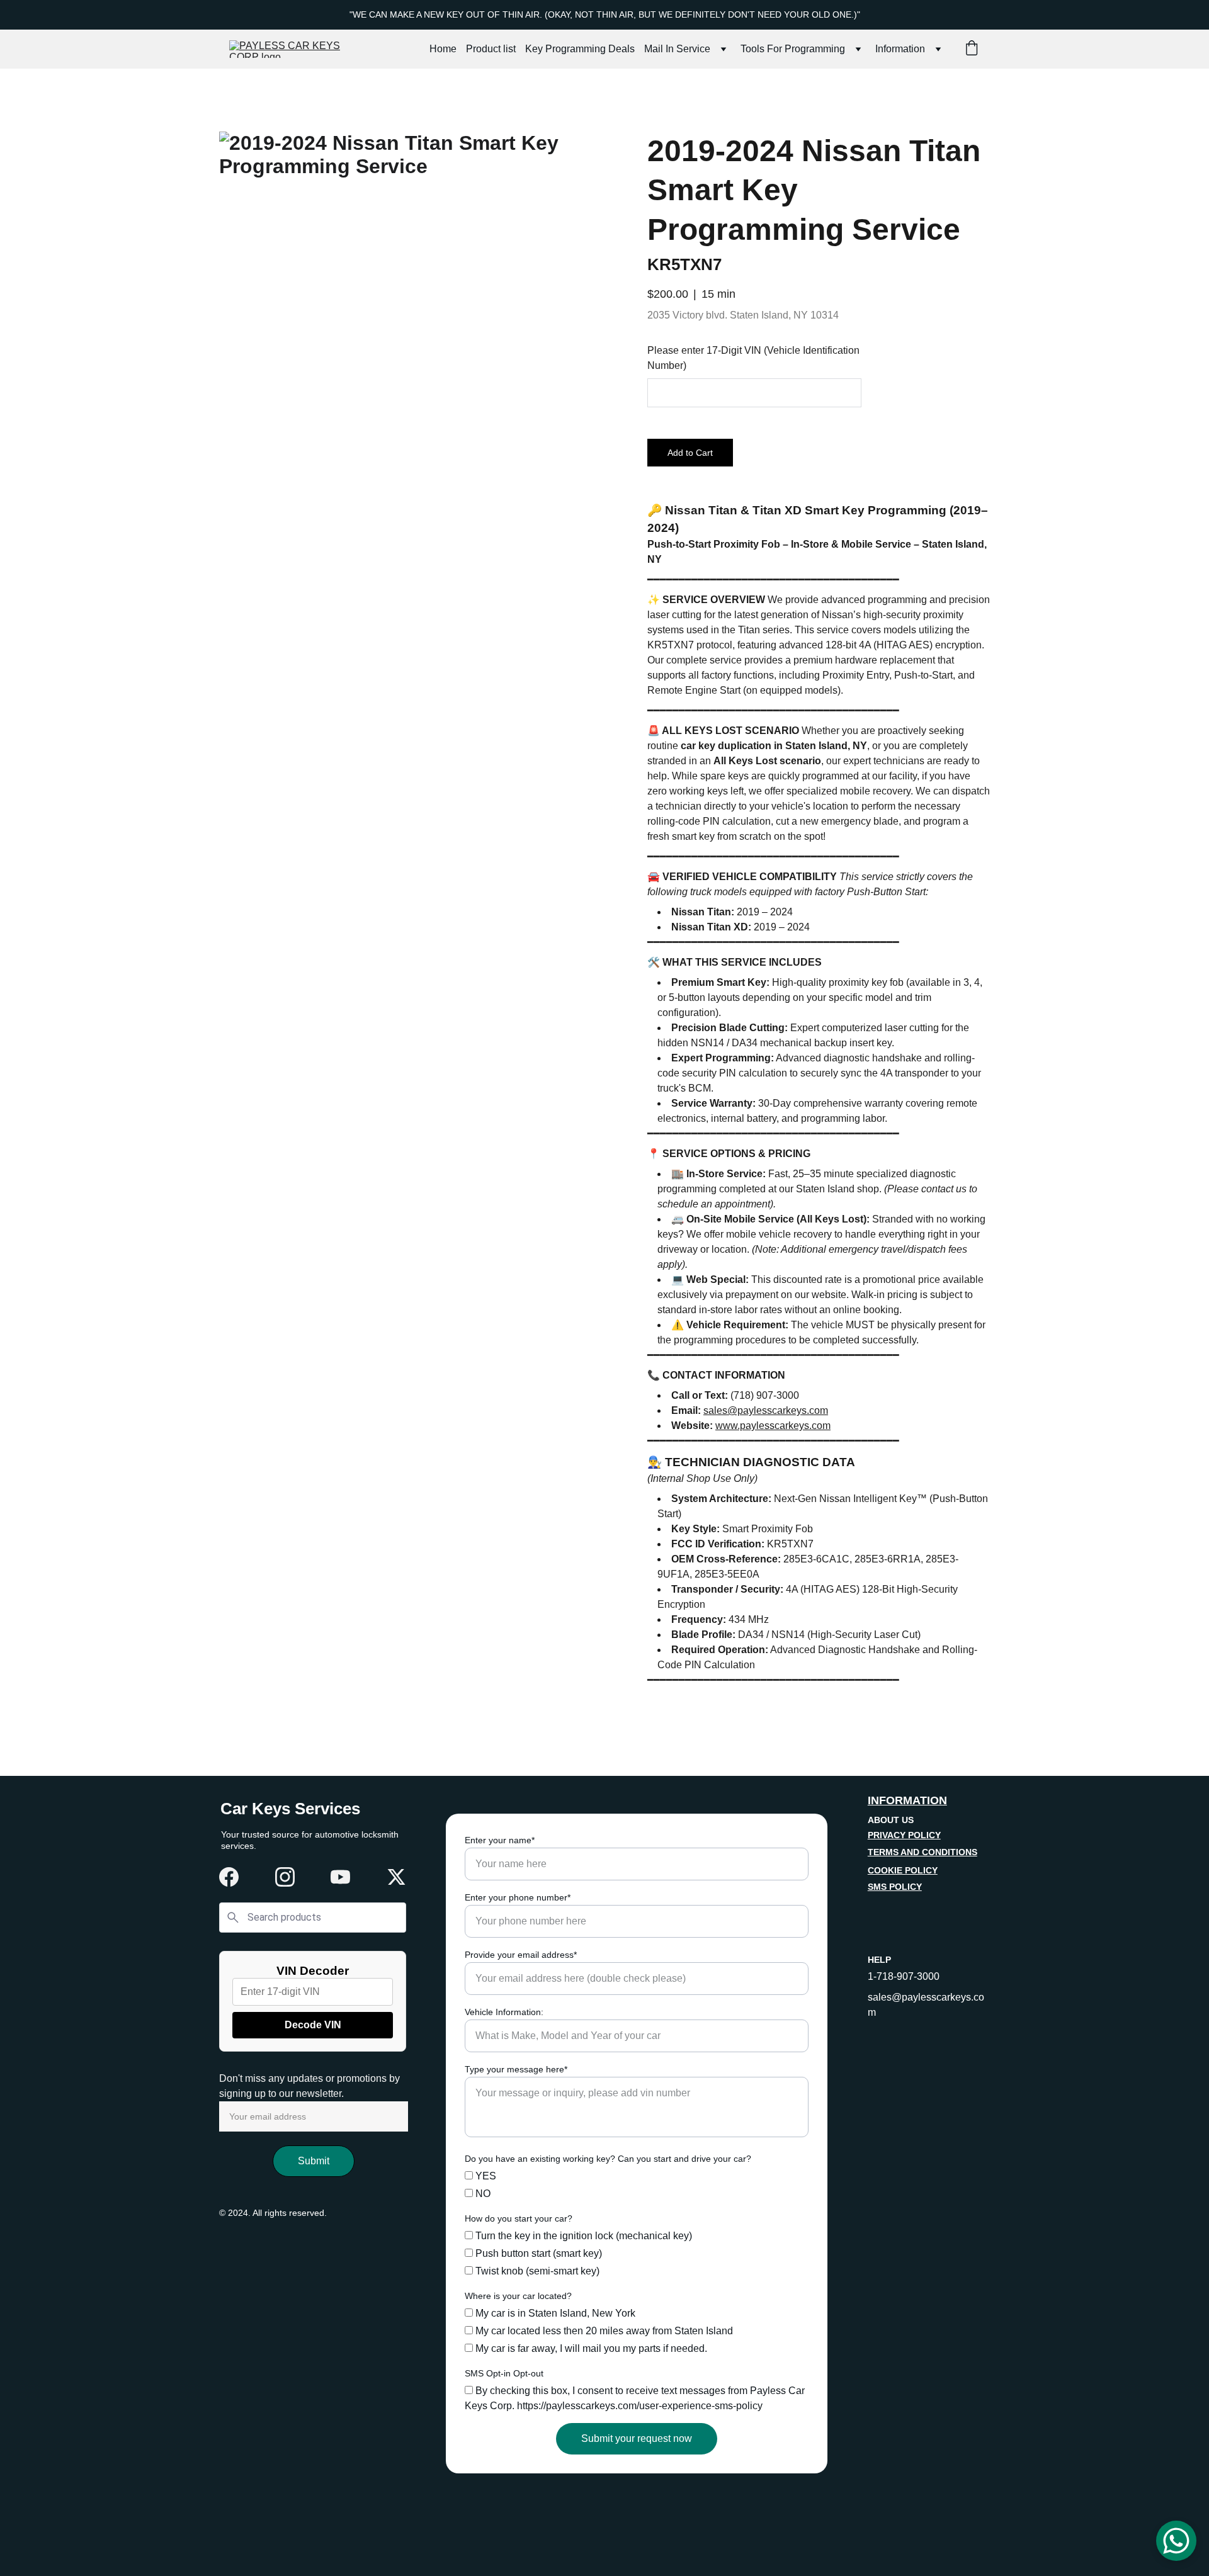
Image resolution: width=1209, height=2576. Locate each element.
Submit (314, 2161)
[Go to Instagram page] (285, 1877)
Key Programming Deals (580, 49)
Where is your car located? (518, 2296)
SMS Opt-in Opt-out (504, 2373)
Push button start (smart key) (537, 2253)
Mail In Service (677, 49)
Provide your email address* (521, 1955)
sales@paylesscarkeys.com (766, 1410)
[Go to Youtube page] (340, 1877)
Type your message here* (516, 2069)
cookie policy (903, 1870)
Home (443, 49)
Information (900, 49)
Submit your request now (637, 2438)
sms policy (895, 1887)
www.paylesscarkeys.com (773, 1426)
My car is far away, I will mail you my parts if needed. (590, 2348)
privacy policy (904, 1835)
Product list (491, 49)
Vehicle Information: (504, 2012)
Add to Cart (690, 453)
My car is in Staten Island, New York (554, 2313)
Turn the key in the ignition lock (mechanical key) (582, 2236)
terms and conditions (922, 1852)
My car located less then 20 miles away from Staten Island (603, 2331)
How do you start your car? (519, 2218)
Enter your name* (500, 1840)
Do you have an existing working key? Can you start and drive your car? (608, 2159)
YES (485, 2176)
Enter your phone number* (518, 1897)
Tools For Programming (793, 49)
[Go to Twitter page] (396, 1877)
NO (482, 2194)
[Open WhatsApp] (1176, 2541)
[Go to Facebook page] (229, 1877)
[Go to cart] (972, 49)
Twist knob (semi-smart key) (536, 2271)
